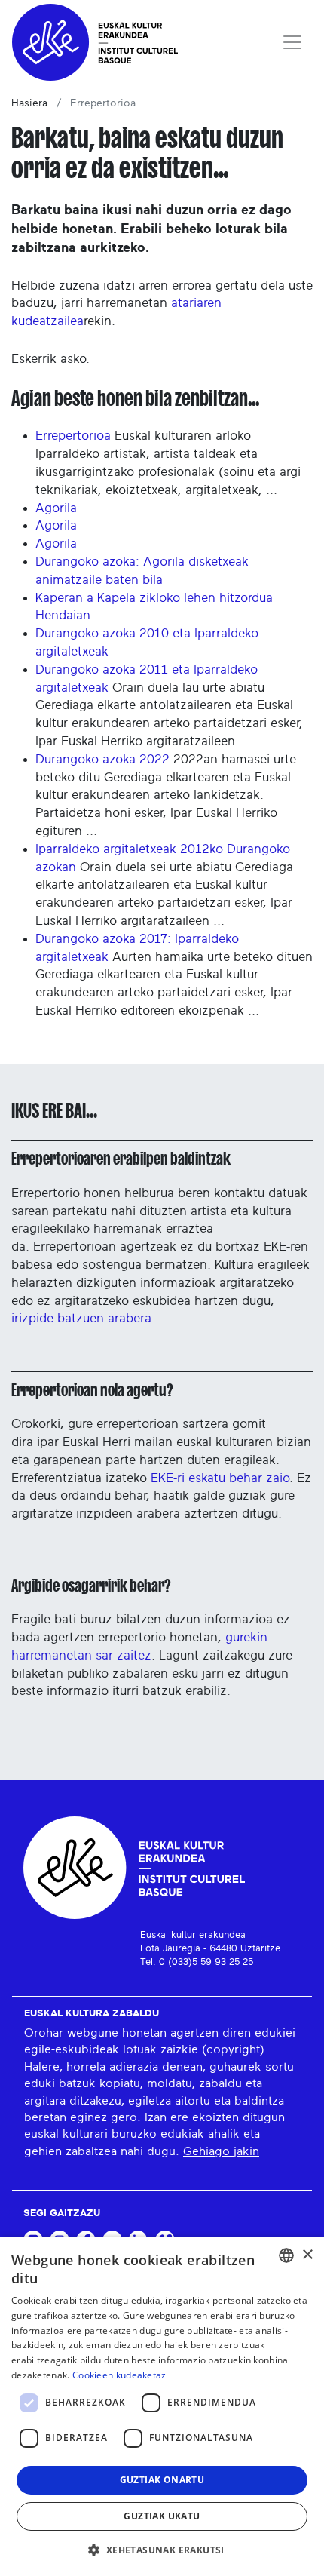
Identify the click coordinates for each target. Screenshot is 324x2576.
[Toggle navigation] (292, 42)
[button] (162, 2550)
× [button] (307, 2255)
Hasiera (29, 103)
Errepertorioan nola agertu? (92, 1390)
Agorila (56, 508)
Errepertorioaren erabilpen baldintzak (121, 1159)
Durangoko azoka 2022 (102, 759)
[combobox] (286, 2255)
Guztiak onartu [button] (162, 2480)
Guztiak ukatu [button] (162, 2516)
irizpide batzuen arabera (81, 1318)
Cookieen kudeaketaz (119, 2375)
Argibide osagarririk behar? (91, 1586)
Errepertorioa (73, 436)
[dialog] (162, 2406)
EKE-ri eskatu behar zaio (220, 1478)
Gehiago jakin (221, 2151)
